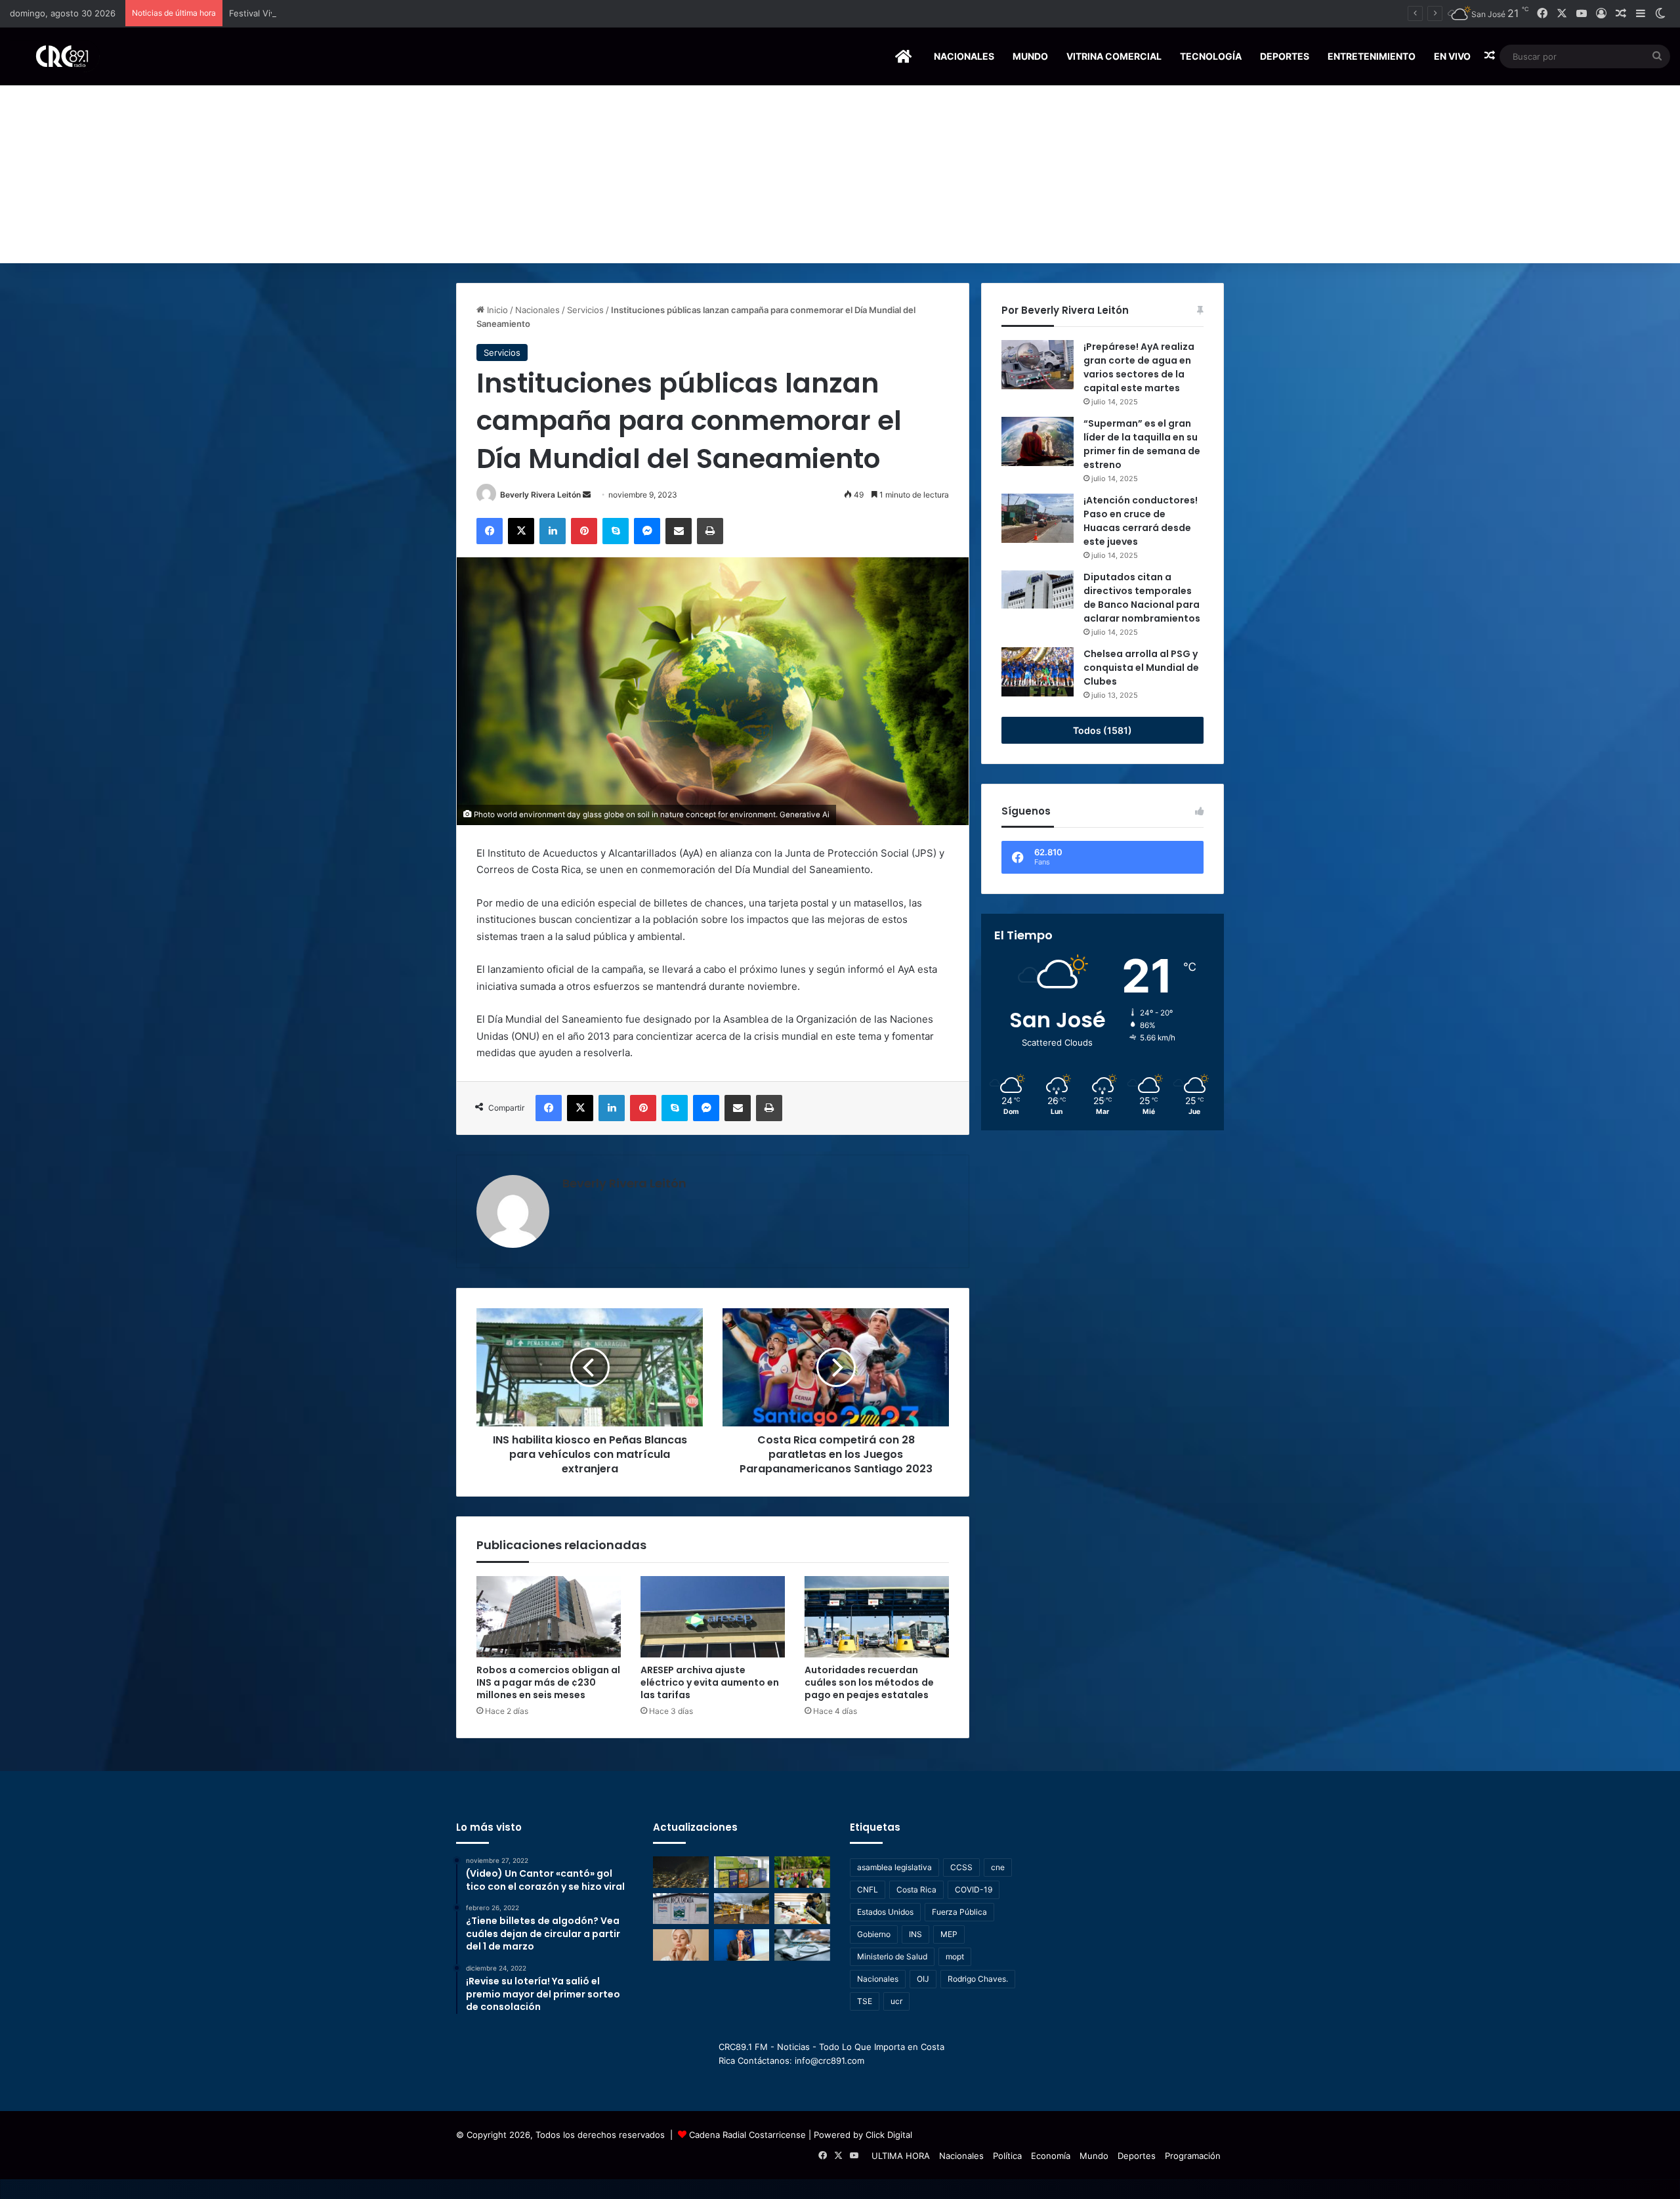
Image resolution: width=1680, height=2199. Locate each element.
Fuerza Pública (959, 1912)
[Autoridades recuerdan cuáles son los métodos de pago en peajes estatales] (877, 1617)
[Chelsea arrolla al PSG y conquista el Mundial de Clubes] (1038, 672)
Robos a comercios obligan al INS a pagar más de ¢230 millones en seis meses (548, 1682)
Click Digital (889, 2135)
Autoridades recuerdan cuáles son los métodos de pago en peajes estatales (869, 1682)
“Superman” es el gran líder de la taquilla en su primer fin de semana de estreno (1142, 444)
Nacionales (964, 56)
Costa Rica (916, 1889)
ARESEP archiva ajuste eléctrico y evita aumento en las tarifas (710, 1682)
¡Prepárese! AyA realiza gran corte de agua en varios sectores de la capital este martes (1139, 367)
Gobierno (874, 1934)
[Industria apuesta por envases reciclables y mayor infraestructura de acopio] (742, 1872)
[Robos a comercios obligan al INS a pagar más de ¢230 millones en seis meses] (549, 1617)
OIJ (923, 1979)
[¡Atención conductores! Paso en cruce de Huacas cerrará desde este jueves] (1038, 518)
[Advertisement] (840, 165)
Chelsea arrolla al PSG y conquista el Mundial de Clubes (1141, 668)
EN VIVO (1452, 56)
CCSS (961, 1867)
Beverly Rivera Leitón (540, 495)
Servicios (585, 310)
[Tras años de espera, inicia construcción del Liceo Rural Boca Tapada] (681, 1909)
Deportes (1285, 56)
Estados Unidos (885, 1912)
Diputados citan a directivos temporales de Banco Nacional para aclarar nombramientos (1142, 598)
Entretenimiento (1372, 56)
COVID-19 (974, 1889)
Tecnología (1211, 56)
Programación (1193, 2156)
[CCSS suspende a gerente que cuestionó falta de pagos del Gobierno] (742, 1945)
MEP (949, 1934)
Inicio (496, 310)
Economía (1051, 2156)
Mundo (1030, 56)
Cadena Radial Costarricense (747, 2135)
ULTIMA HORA (901, 2156)
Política (1007, 2156)
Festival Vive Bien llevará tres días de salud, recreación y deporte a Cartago (384, 13)
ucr (896, 2001)
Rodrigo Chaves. (978, 1979)
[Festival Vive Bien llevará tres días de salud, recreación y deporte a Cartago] (802, 1872)
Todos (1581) (1102, 730)
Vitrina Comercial (1114, 56)
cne (998, 1867)
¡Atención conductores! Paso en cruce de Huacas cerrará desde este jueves (1141, 521)
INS (915, 1934)
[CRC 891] (55, 56)
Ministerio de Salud (892, 1956)
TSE (865, 2001)
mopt (955, 1956)
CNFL (868, 1889)
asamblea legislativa (894, 1867)
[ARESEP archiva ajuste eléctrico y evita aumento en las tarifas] (713, 1617)
